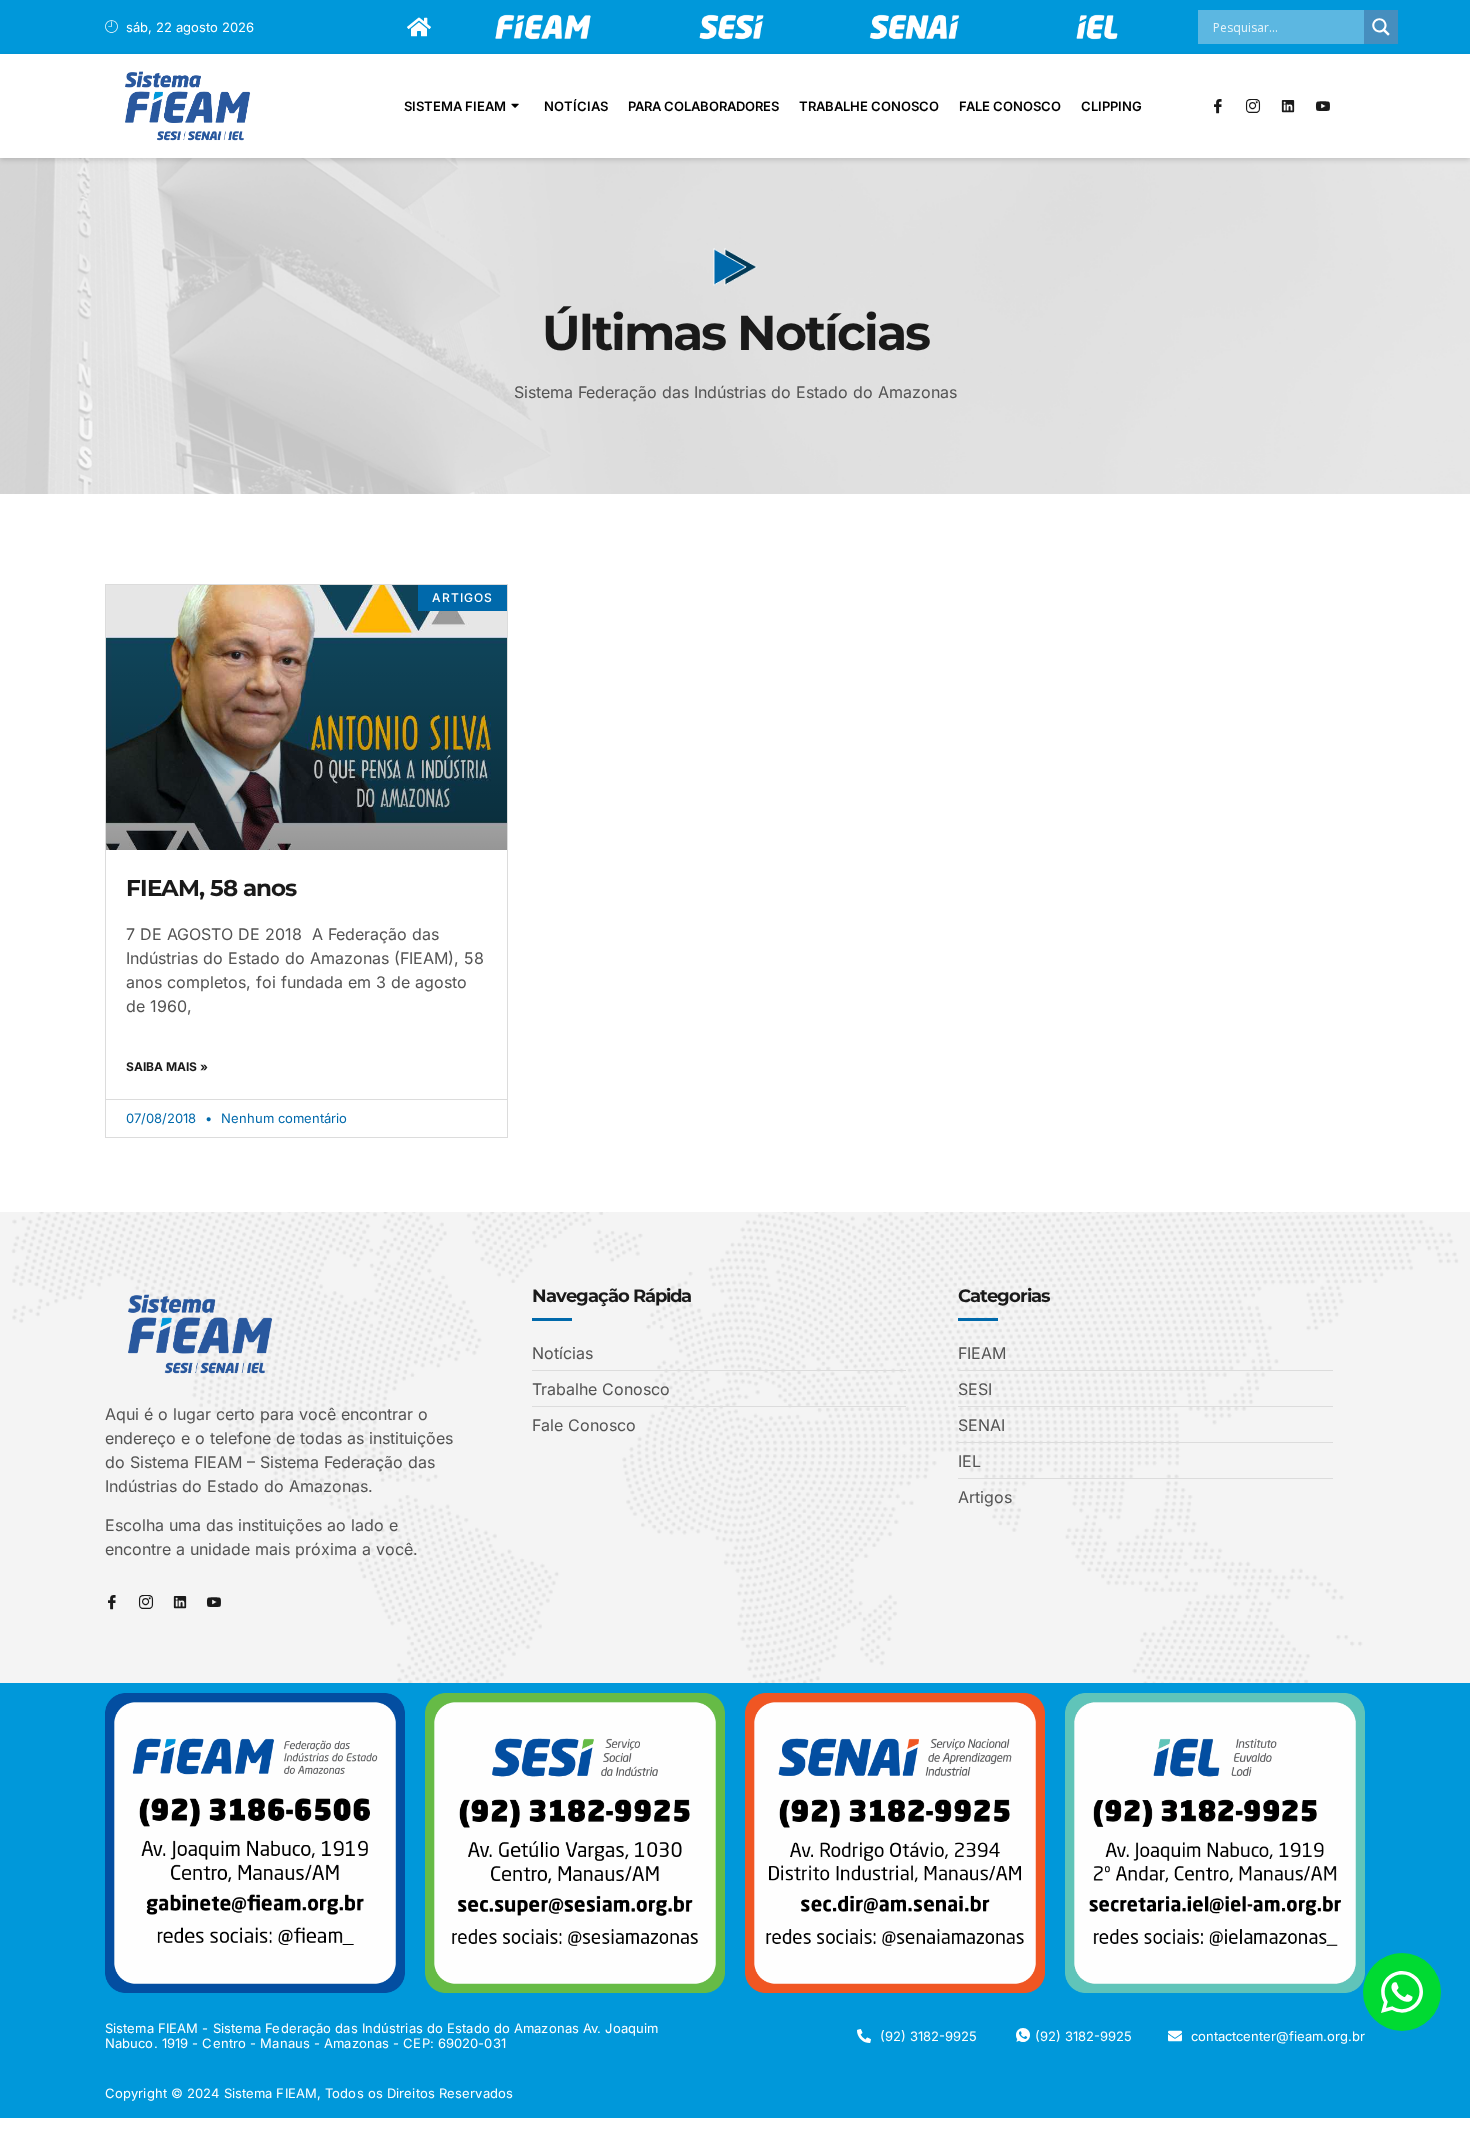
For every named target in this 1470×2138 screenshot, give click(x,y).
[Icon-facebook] (1218, 106)
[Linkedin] (1288, 106)
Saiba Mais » (167, 1066)
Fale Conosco (1010, 106)
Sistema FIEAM (455, 106)
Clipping (1111, 106)
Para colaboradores (703, 106)
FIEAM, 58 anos (211, 888)
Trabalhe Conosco (869, 106)
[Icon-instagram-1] (1253, 106)
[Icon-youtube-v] (1323, 106)
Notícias (576, 106)
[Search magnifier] (1381, 27)
